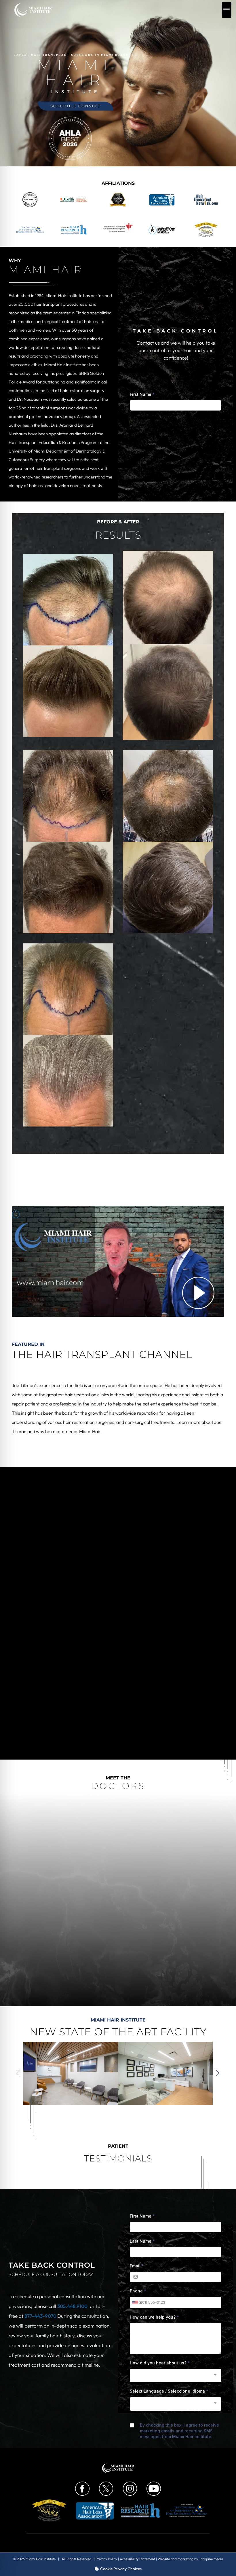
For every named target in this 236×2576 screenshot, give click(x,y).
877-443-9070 (41, 2316)
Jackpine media (211, 2559)
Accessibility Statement (137, 2559)
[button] (227, 10)
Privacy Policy (106, 2559)
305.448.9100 (72, 2306)
